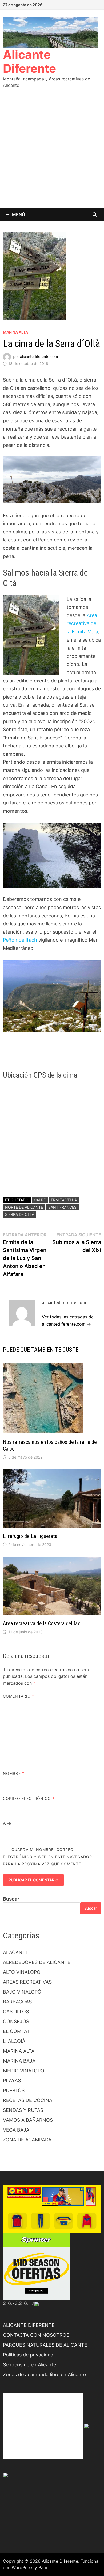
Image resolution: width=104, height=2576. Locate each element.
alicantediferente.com (39, 356)
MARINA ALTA (15, 332)
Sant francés (62, 1207)
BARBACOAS (17, 2002)
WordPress (23, 2567)
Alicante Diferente (29, 62)
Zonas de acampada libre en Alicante (44, 2374)
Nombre (14, 1773)
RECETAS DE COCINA (28, 2100)
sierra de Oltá (20, 1214)
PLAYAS (12, 2081)
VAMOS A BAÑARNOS (28, 2120)
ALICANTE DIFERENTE (29, 2325)
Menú (19, 214)
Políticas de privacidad (28, 2355)
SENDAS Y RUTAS (23, 2110)
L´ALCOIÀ (14, 2041)
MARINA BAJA (19, 2061)
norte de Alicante (24, 1207)
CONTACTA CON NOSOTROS (36, 2335)
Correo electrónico (29, 1798)
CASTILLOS (16, 2012)
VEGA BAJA (16, 2130)
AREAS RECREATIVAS (27, 1982)
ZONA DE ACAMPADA (27, 2140)
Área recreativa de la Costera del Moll (43, 1623)
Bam (43, 2567)
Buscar (11, 1899)
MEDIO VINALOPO (24, 2071)
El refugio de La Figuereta (30, 1536)
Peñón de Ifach (20, 940)
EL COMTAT (16, 2031)
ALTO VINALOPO (22, 1972)
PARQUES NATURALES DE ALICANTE (45, 2345)
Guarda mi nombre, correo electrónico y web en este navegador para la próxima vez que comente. (47, 1857)
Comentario (19, 1696)
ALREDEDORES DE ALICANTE (37, 1962)
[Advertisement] (52, 153)
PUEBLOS (14, 2090)
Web (7, 1823)
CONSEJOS (16, 2021)
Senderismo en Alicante (29, 2365)
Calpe (40, 1200)
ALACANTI (15, 1952)
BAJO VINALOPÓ (22, 1992)
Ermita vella (64, 1200)
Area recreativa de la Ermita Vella (82, 623)
